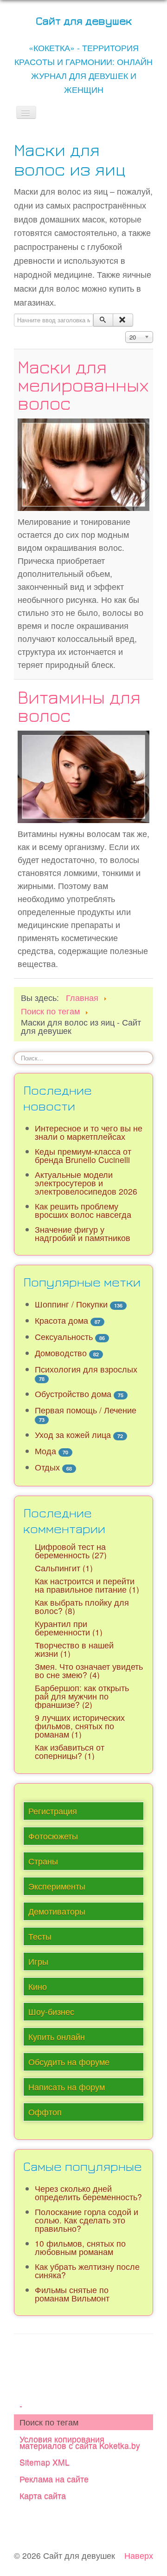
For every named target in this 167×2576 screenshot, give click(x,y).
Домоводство (61, 1353)
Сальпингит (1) (64, 1568)
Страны (43, 1861)
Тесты (40, 1936)
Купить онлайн (57, 2037)
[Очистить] (123, 320)
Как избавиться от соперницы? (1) (70, 1751)
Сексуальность (64, 1337)
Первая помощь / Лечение (86, 1410)
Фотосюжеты (53, 1836)
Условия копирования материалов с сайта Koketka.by (80, 2442)
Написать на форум (67, 2087)
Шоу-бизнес (51, 2011)
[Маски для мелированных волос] (83, 463)
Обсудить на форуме (69, 2062)
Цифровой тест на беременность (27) (71, 1551)
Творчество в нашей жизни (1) (74, 1649)
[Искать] (103, 320)
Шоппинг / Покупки (71, 1304)
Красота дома (61, 1320)
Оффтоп (45, 2112)
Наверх (139, 2555)
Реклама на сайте (54, 2479)
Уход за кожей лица (73, 1435)
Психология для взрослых (86, 1369)
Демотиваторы (57, 1911)
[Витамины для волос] (83, 775)
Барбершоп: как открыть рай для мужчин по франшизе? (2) (82, 1696)
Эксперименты (57, 1886)
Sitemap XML (45, 2462)
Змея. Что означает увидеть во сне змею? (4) (89, 1670)
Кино (38, 1986)
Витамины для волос (79, 706)
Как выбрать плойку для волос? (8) (82, 1606)
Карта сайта (43, 2495)
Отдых (47, 1467)
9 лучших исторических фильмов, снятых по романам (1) (80, 1726)
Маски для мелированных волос (83, 385)
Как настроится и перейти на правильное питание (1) (87, 1585)
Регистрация (53, 1811)
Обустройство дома (73, 1394)
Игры (38, 1961)
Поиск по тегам (49, 2422)
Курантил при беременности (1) (69, 1628)
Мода (45, 1451)
